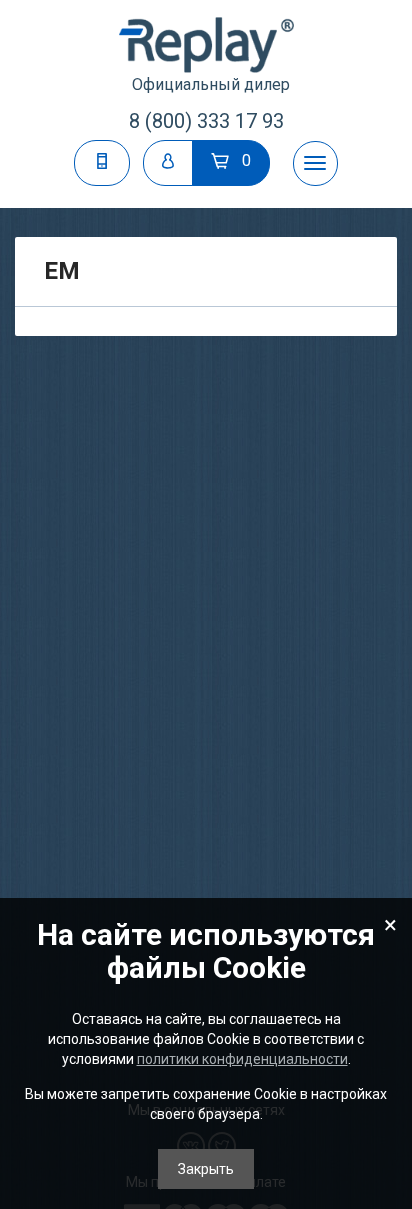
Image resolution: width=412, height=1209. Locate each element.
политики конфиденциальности (242, 1059)
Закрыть (206, 1169)
